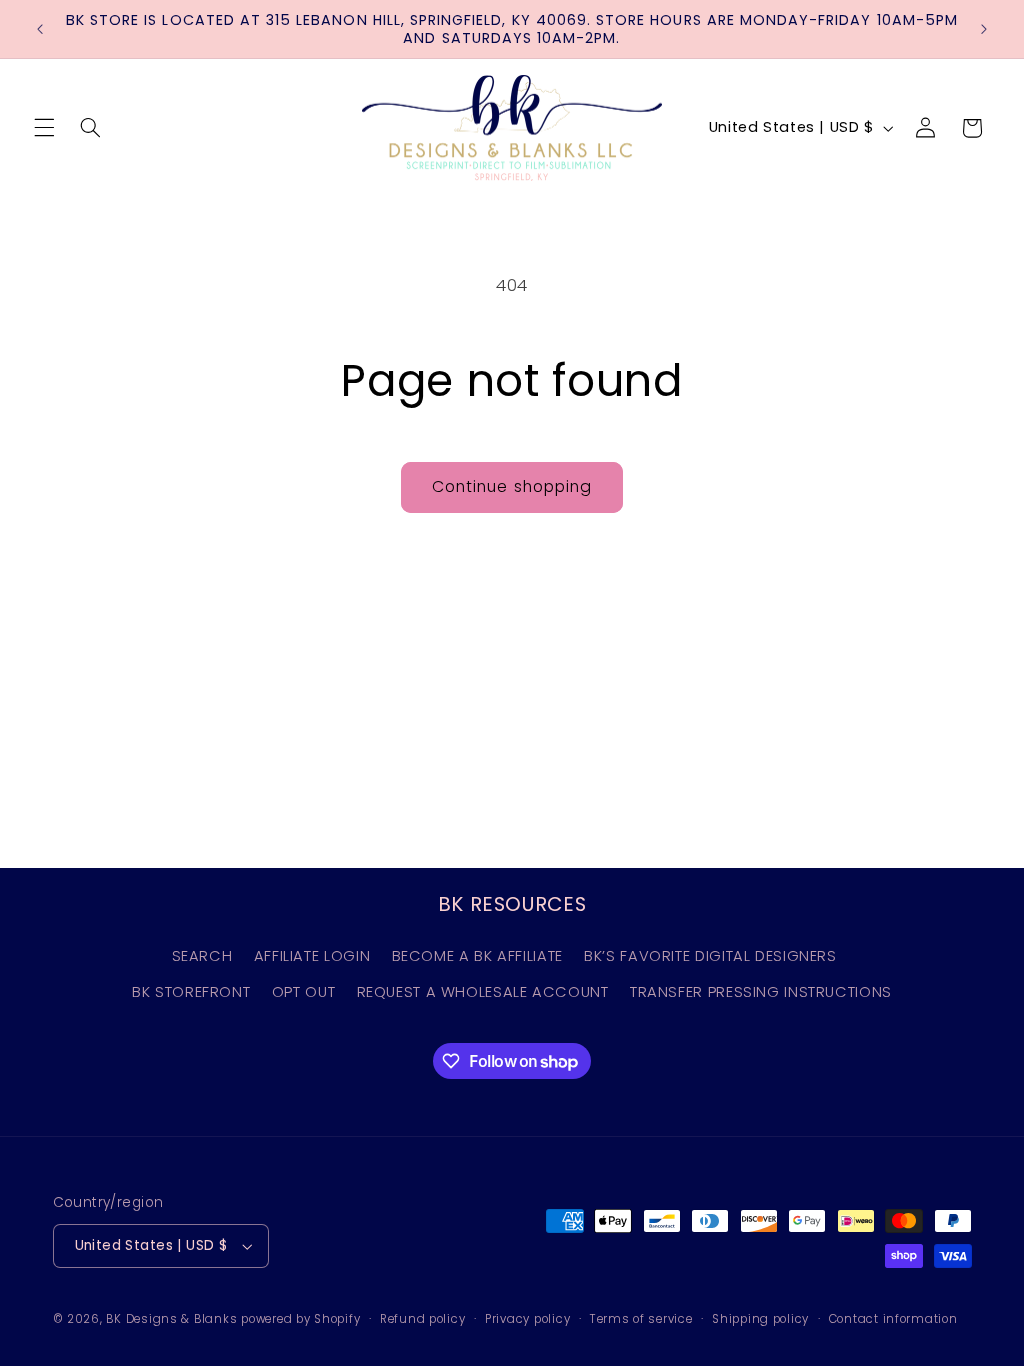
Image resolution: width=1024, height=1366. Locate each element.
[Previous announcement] (40, 29)
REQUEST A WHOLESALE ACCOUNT (483, 992)
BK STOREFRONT (191, 992)
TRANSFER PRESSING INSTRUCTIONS (761, 992)
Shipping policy (760, 1319)
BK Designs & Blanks (171, 1319)
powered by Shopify (300, 1319)
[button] (44, 128)
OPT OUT (303, 992)
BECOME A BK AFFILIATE (477, 956)
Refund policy (423, 1319)
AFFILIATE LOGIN (312, 956)
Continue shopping (512, 486)
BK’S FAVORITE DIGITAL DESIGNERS (710, 956)
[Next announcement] (984, 29)
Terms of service (641, 1319)
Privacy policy (527, 1319)
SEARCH (202, 956)
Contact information (893, 1319)
